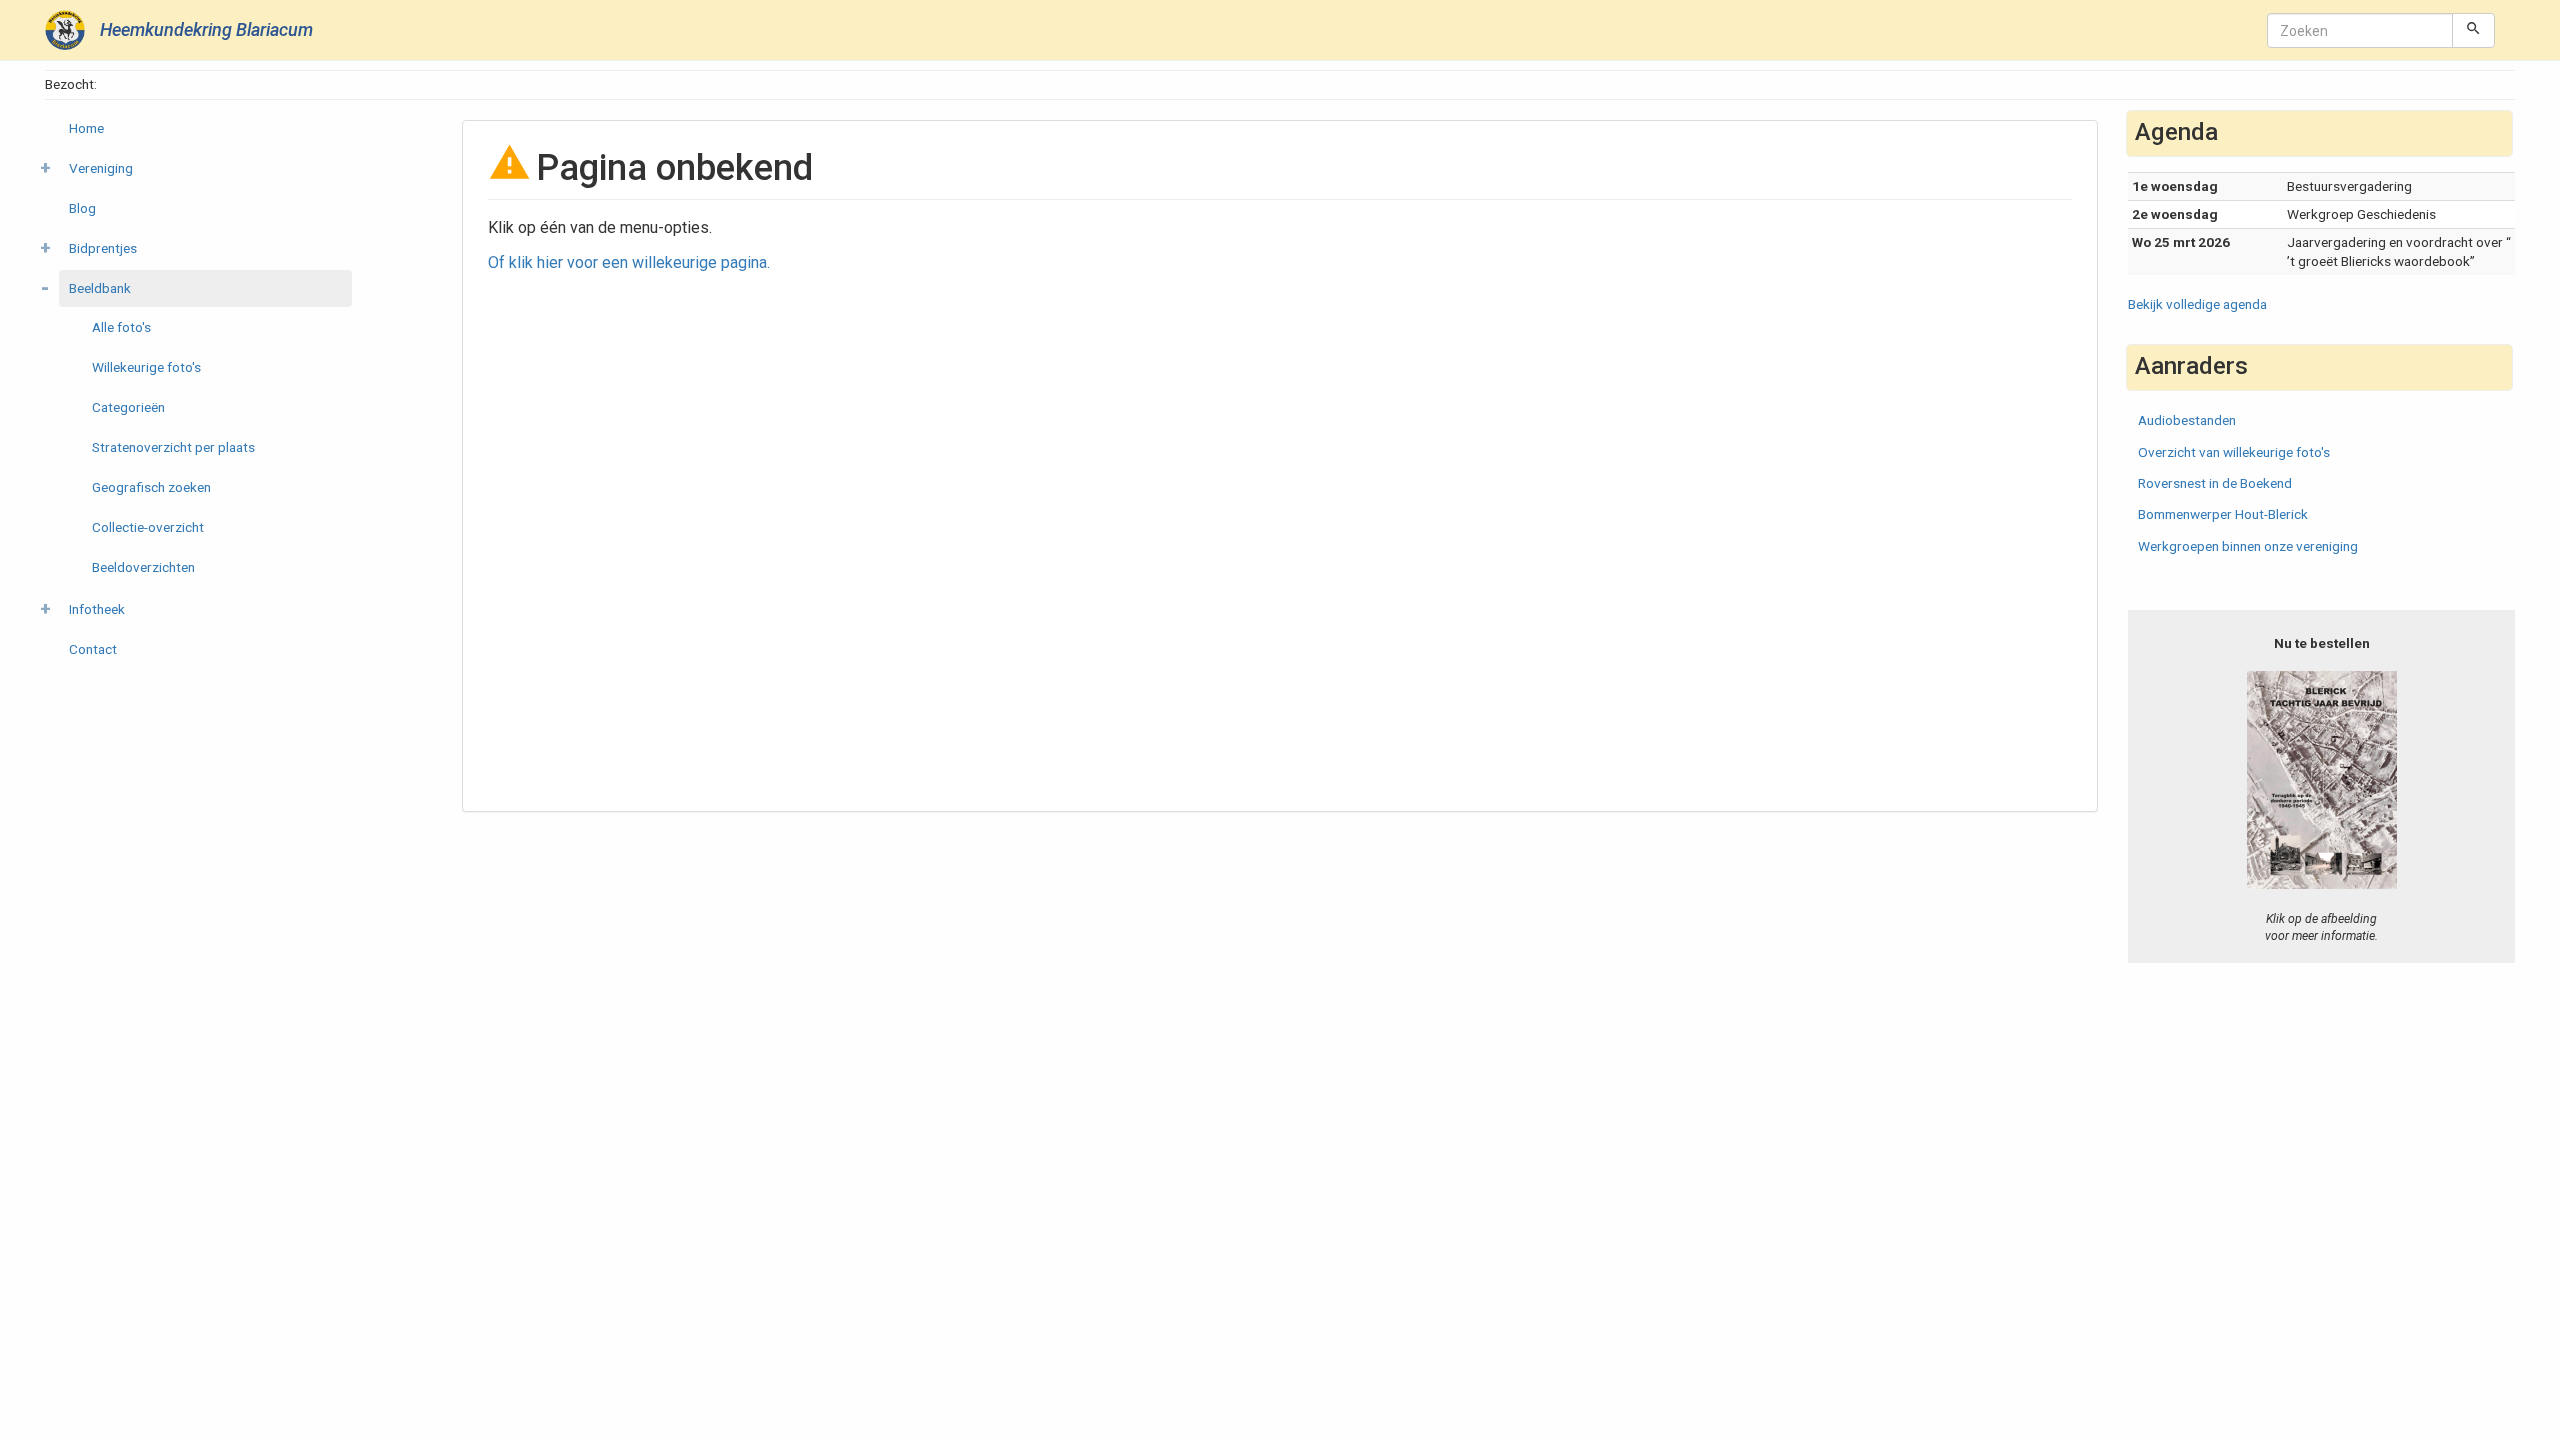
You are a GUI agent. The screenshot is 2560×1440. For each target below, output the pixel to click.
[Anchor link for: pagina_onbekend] (831, 164)
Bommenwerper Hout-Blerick (2223, 514)
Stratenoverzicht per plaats (173, 447)
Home (86, 128)
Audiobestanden (2187, 420)
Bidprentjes (103, 248)
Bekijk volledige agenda (2197, 304)
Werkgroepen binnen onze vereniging (2248, 546)
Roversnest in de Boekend (2215, 483)
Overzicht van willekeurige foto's (2234, 452)
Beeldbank (100, 288)
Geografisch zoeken (151, 487)
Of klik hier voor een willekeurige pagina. (629, 262)
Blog (82, 208)
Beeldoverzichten (143, 567)
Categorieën (128, 407)
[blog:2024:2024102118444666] (2321, 779)
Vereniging (101, 168)
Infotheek (97, 609)
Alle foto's (121, 327)
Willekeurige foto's (146, 367)
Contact (93, 649)
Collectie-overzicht (148, 527)
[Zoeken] (2473, 30)
